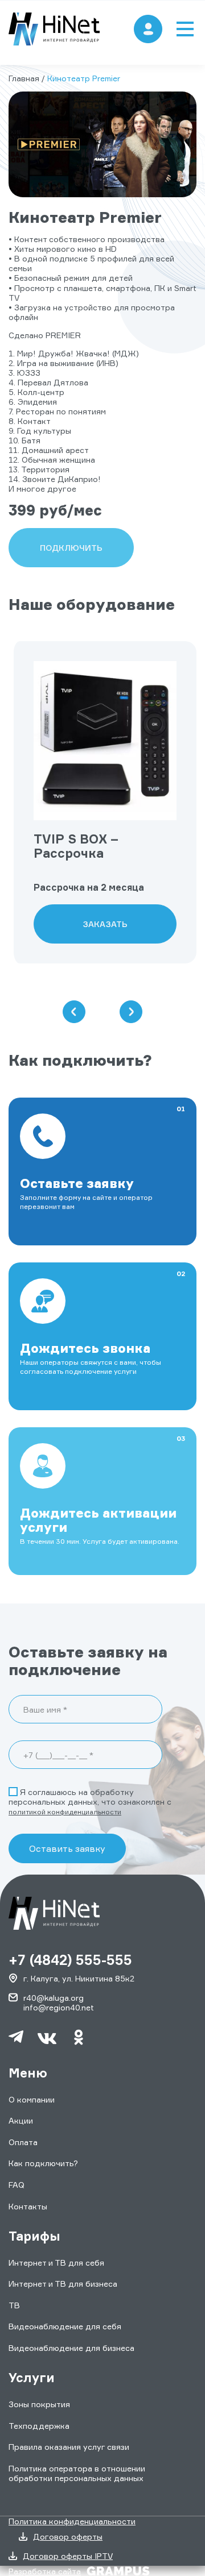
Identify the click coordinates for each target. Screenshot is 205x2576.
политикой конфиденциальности (65, 1812)
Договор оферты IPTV (68, 2556)
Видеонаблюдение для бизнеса (71, 2348)
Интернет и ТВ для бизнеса (63, 2284)
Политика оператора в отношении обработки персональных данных (77, 2473)
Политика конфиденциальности (72, 2521)
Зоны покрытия (39, 2404)
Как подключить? (43, 2163)
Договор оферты (68, 2536)
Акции (21, 2120)
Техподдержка (39, 2426)
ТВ (14, 2305)
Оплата (23, 2142)
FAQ (17, 2185)
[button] (74, 1012)
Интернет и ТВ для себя (56, 2263)
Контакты (28, 2206)
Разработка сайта (45, 2571)
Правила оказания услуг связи (69, 2447)
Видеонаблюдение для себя (65, 2326)
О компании (32, 2099)
